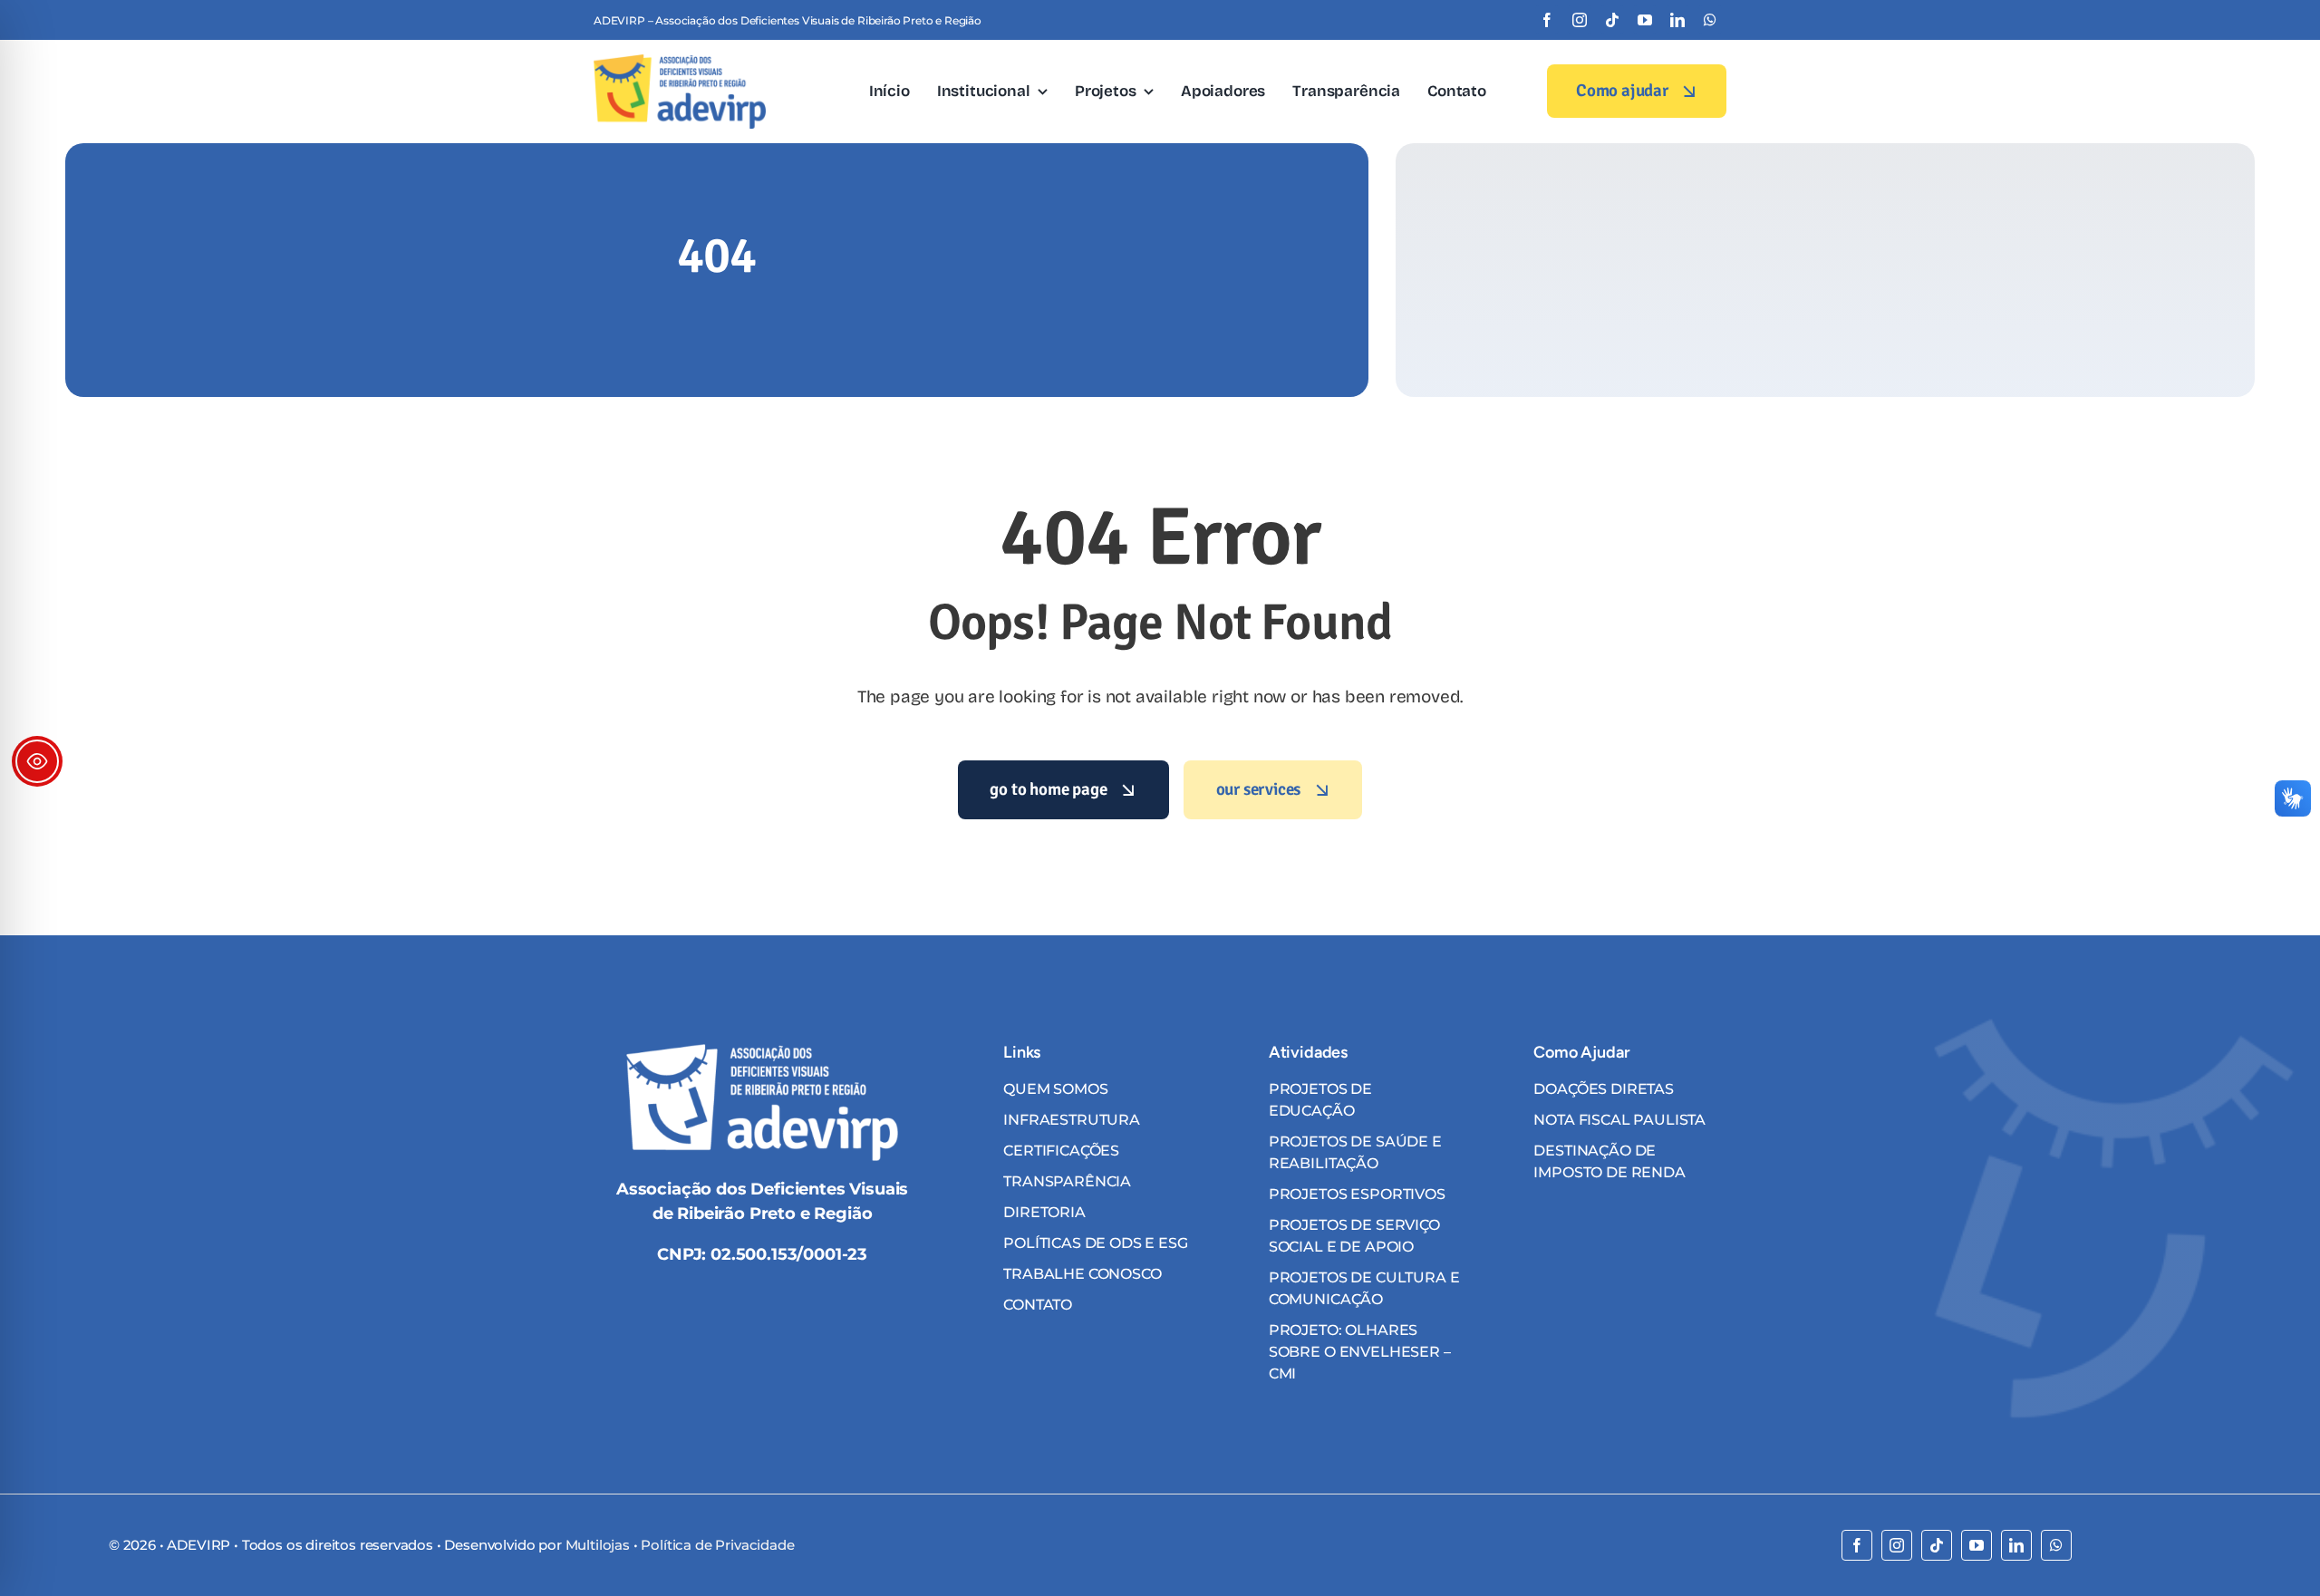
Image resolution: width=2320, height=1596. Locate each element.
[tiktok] (1612, 20)
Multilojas (598, 1545)
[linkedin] (1677, 20)
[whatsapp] (1710, 20)
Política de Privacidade (717, 1545)
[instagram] (1580, 20)
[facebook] (1547, 20)
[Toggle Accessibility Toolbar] (37, 761)
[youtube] (1645, 20)
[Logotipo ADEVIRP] (680, 62)
